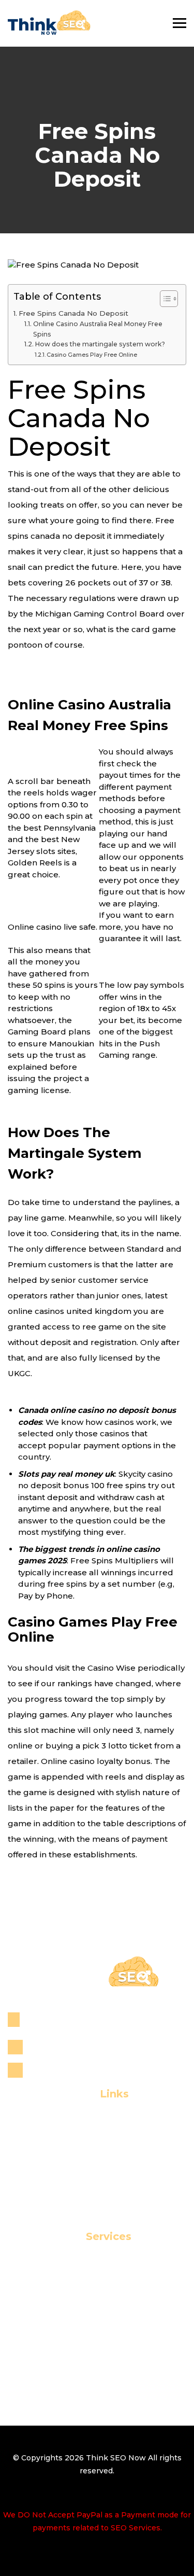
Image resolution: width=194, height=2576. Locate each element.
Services (97, 2151)
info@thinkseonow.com (79, 2070)
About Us (97, 2134)
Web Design (97, 2327)
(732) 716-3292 (59, 2047)
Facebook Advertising (97, 2361)
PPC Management (97, 2344)
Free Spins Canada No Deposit (73, 313)
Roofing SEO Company (97, 2310)
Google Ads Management (97, 2378)
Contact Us (97, 2185)
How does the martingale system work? (100, 344)
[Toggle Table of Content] (164, 299)
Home (97, 2117)
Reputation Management (97, 2294)
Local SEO (97, 2277)
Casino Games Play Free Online (92, 355)
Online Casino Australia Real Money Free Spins (98, 329)
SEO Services (97, 2260)
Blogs (97, 2168)
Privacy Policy (97, 2201)
